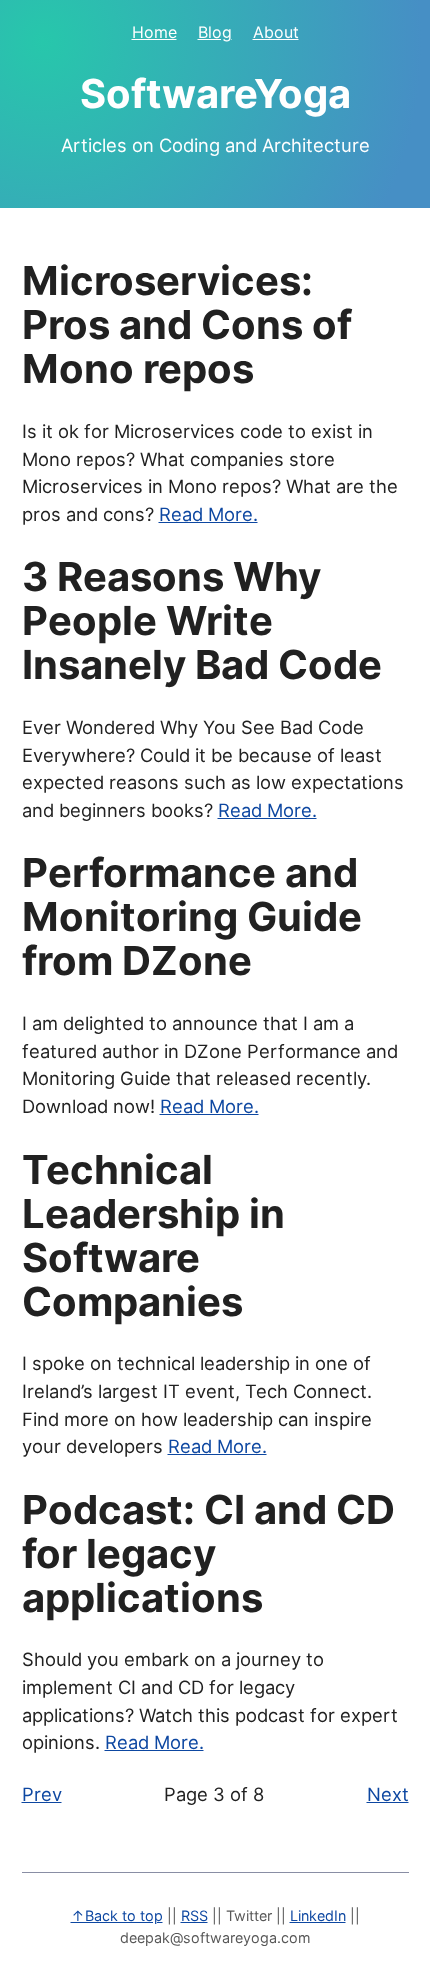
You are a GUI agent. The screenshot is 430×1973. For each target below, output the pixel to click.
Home (154, 32)
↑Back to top (117, 1915)
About (276, 32)
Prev (42, 1794)
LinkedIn (318, 1915)
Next (388, 1794)
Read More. (208, 514)
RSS (194, 1915)
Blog (215, 32)
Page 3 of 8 (214, 1794)
